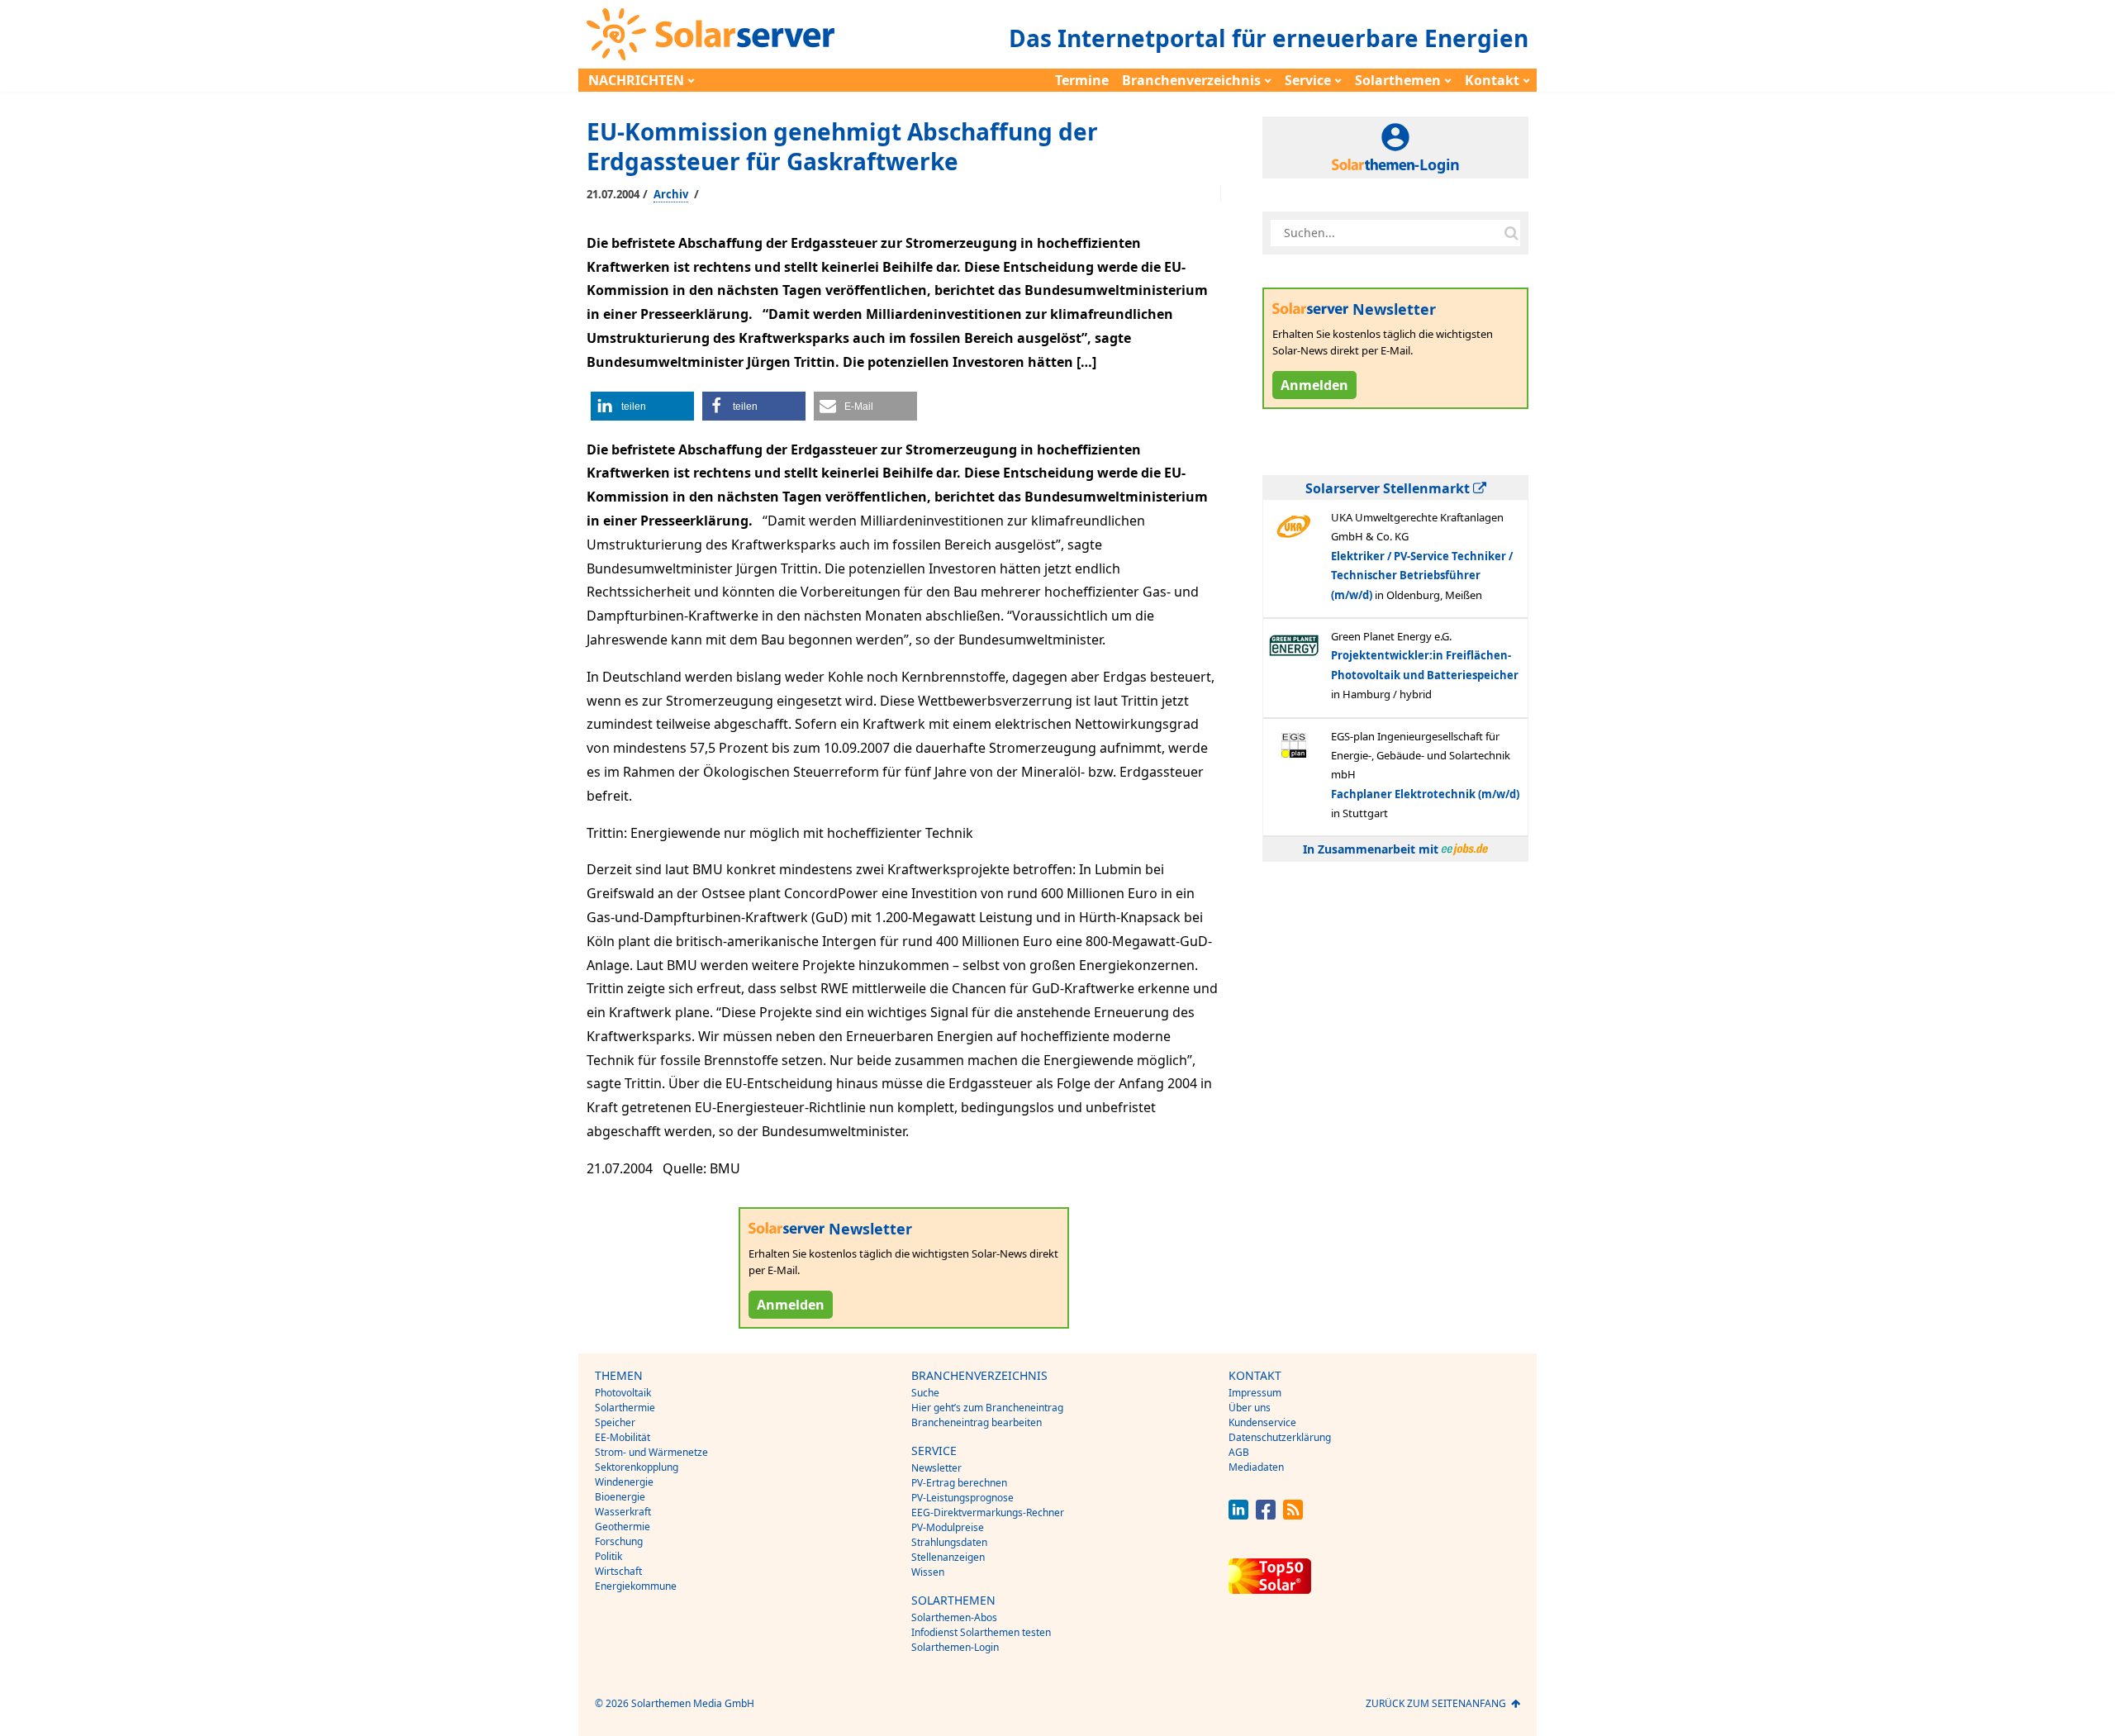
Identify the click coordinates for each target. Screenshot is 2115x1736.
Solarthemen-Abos (954, 1617)
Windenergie (624, 1482)
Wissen (928, 1572)
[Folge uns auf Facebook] (1266, 1515)
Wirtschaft (618, 1571)
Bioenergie (620, 1497)
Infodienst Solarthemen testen (981, 1632)
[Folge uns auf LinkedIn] (1238, 1515)
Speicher (615, 1422)
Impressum (1255, 1393)
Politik (608, 1556)
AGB (1239, 1452)
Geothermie (623, 1527)
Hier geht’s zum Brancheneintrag (987, 1408)
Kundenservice (1262, 1422)
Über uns (1250, 1408)
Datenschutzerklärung (1280, 1437)
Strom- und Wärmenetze (651, 1452)
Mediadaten (1256, 1467)
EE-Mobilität (623, 1437)
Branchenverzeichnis (1191, 80)
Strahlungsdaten (949, 1542)
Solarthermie (625, 1408)
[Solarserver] (711, 34)
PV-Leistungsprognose (962, 1498)
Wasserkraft (623, 1512)
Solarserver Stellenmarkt (1389, 488)
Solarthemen (1398, 80)
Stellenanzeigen (948, 1557)
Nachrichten (636, 80)
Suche (925, 1393)
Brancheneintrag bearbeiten (977, 1422)
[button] (642, 406)
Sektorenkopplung (637, 1467)
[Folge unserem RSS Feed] (1293, 1515)
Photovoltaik (623, 1393)
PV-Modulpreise (948, 1527)
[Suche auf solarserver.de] (1511, 233)
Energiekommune (636, 1586)
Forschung (619, 1541)
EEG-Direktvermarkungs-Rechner (988, 1512)
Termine (1082, 80)
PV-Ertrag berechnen (959, 1483)
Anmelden (791, 1305)
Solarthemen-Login (955, 1647)
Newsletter (936, 1468)
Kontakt (1492, 80)
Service (1308, 80)
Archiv (671, 194)
